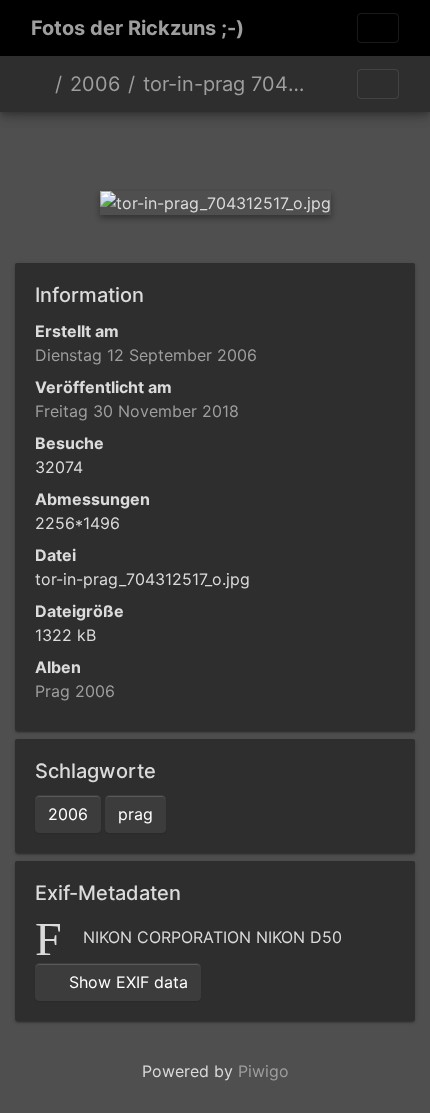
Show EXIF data (126, 982)
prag (135, 814)
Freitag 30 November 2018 (137, 411)
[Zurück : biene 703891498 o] (113, 146)
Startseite (39, 84)
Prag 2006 (75, 691)
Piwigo (263, 1071)
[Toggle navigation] (378, 28)
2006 (95, 84)
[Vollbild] (249, 146)
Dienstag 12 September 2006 (146, 355)
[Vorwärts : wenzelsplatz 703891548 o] (317, 146)
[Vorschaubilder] (181, 146)
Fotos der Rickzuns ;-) (137, 28)
